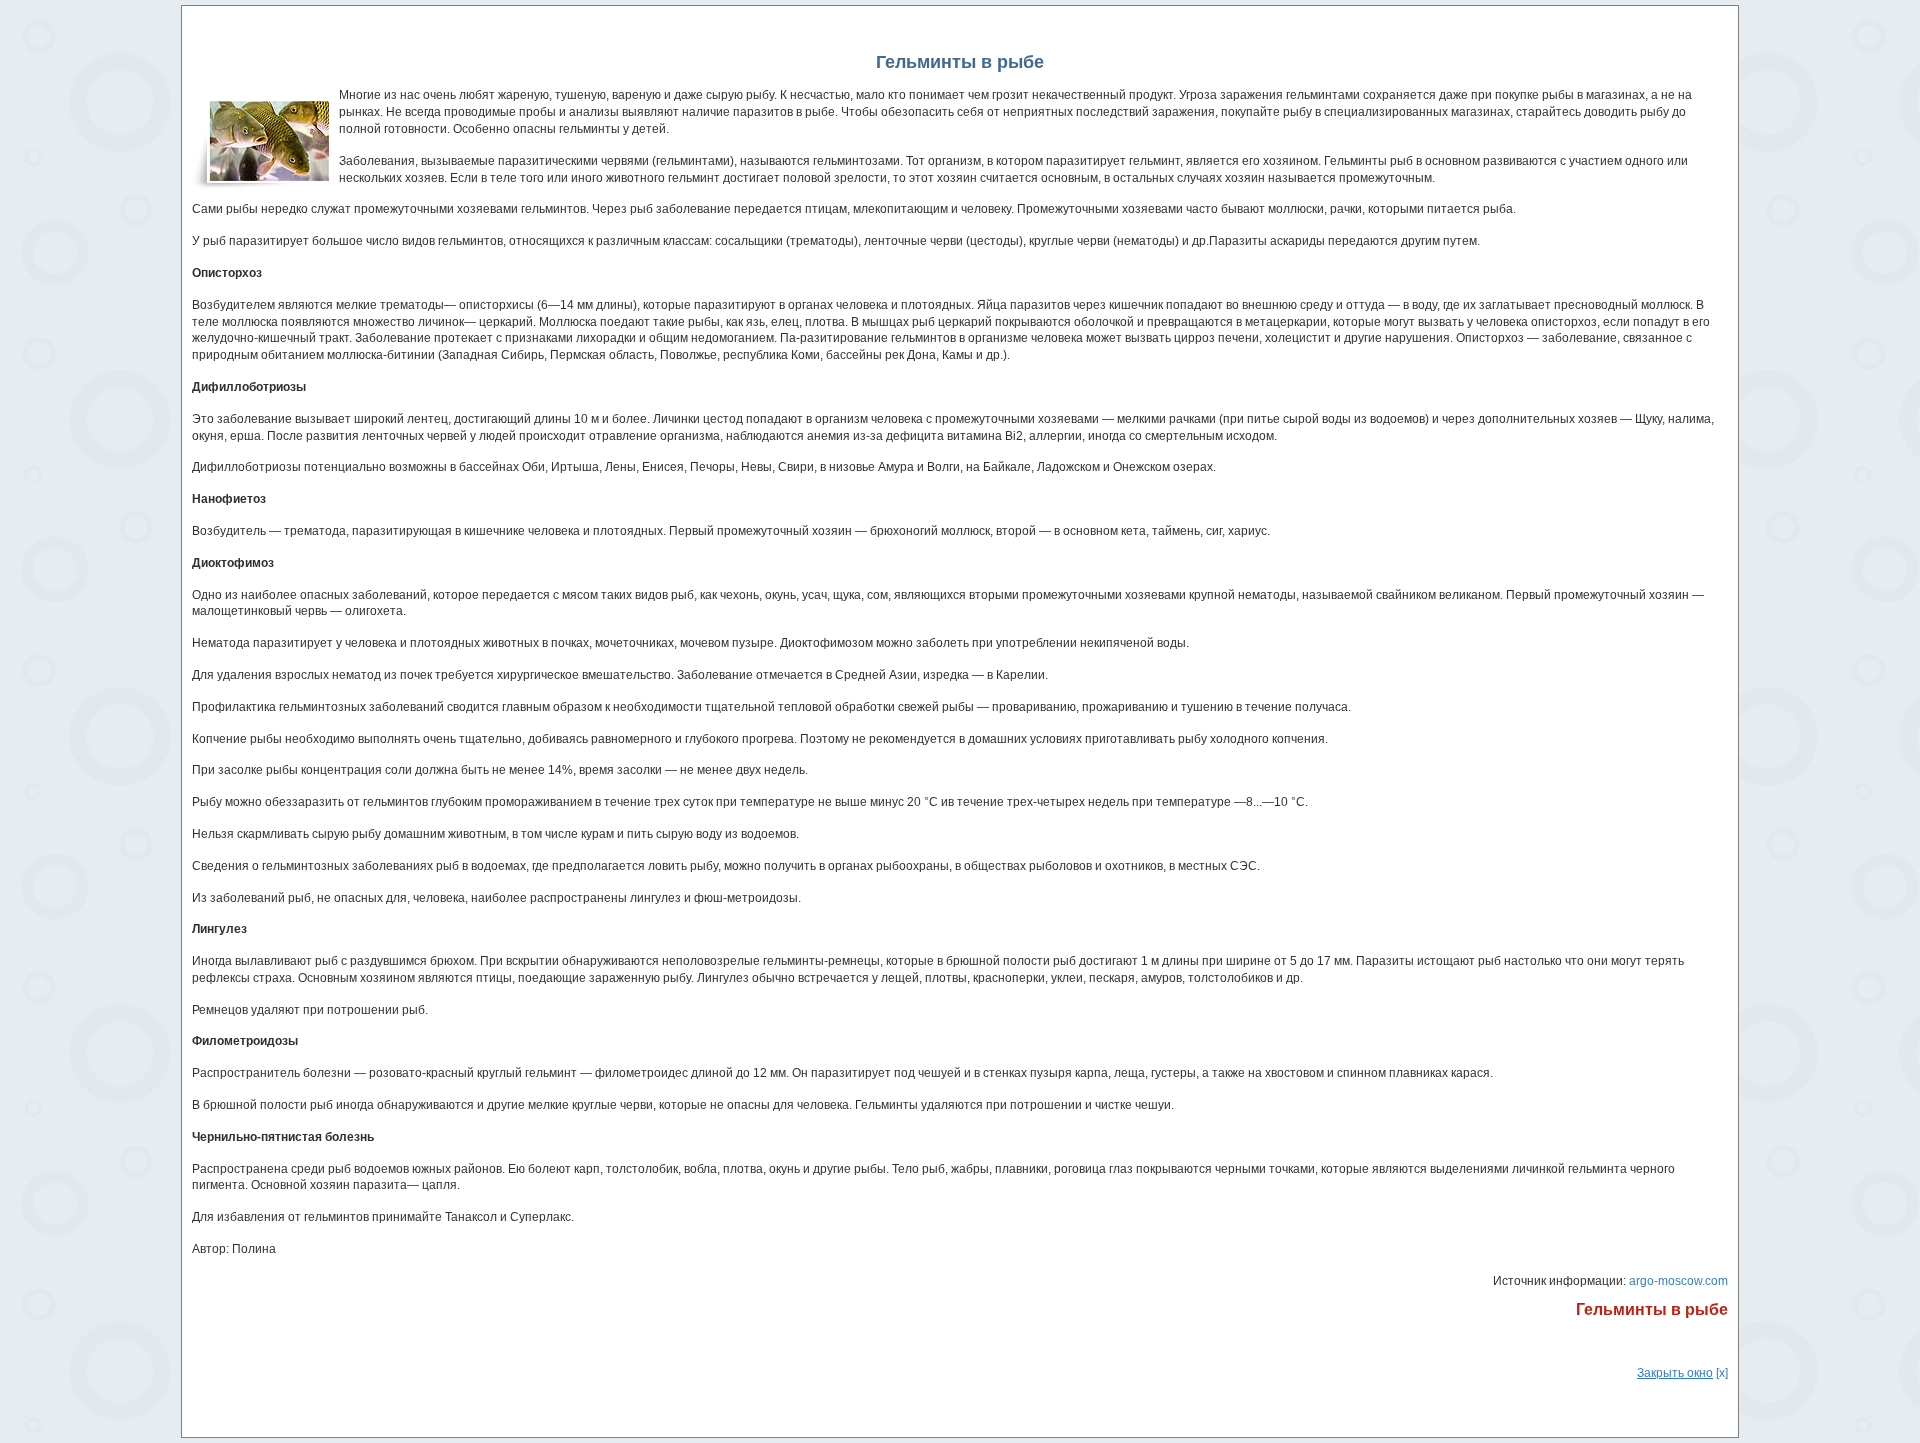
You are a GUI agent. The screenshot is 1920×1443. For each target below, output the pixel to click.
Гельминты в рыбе (1652, 1309)
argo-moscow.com (1678, 1281)
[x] (1682, 1373)
